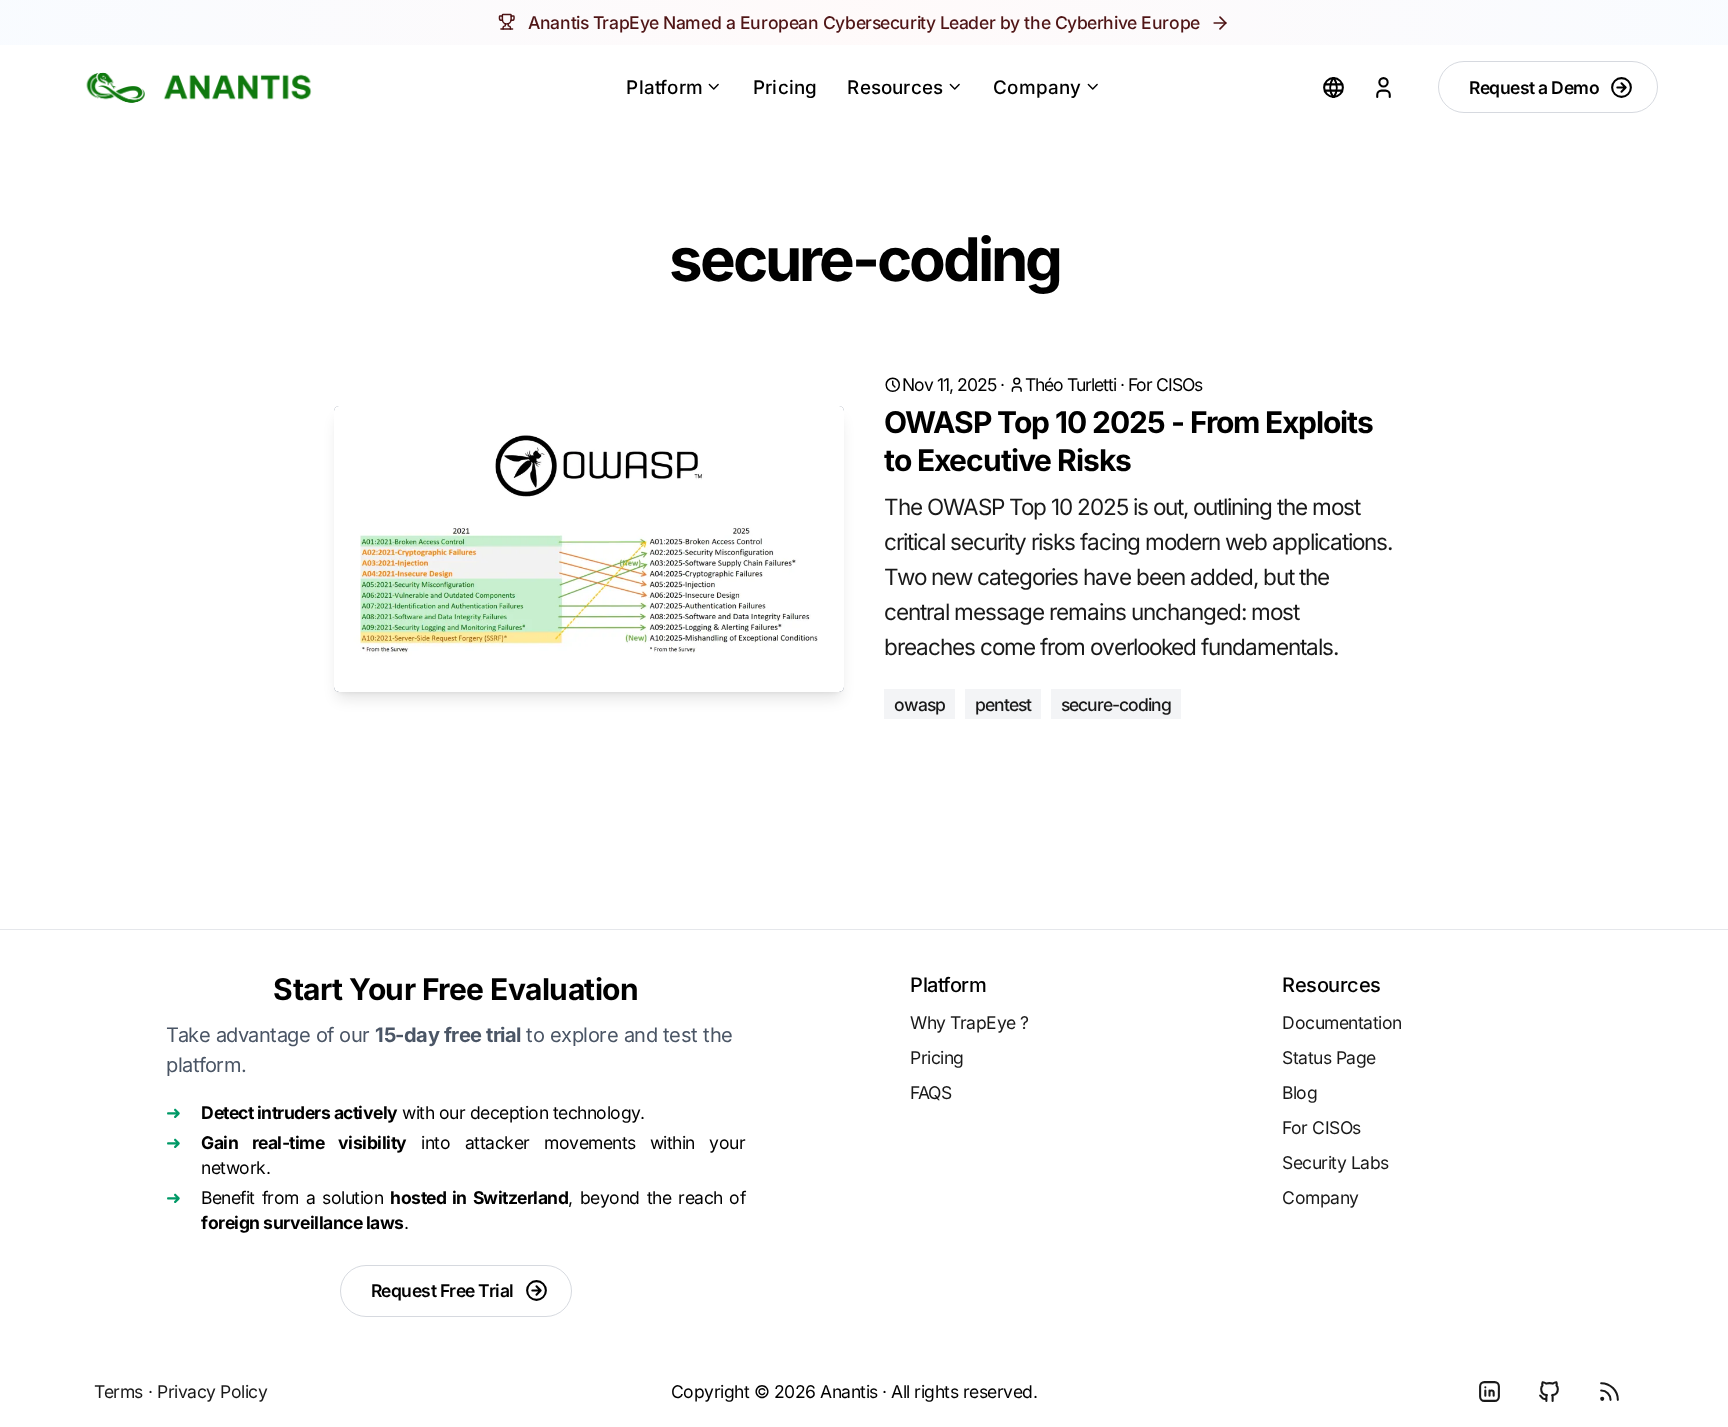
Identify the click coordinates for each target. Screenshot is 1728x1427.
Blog (1299, 1092)
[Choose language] (1333, 87)
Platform (664, 87)
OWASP (919, 704)
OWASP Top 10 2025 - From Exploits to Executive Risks (1128, 441)
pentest (1003, 704)
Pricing (785, 87)
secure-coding (1116, 704)
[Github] (1549, 1392)
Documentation (1342, 1022)
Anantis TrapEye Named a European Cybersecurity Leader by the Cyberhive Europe (863, 22)
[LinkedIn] (1489, 1392)
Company (1037, 87)
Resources (895, 87)
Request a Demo (1534, 87)
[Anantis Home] (199, 87)
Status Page (1329, 1057)
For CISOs (1165, 384)
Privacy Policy (212, 1391)
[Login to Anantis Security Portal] (1383, 87)
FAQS (930, 1092)
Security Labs (1335, 1162)
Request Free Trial (442, 1290)
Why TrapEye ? (969, 1022)
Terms (118, 1391)
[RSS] (1609, 1392)
